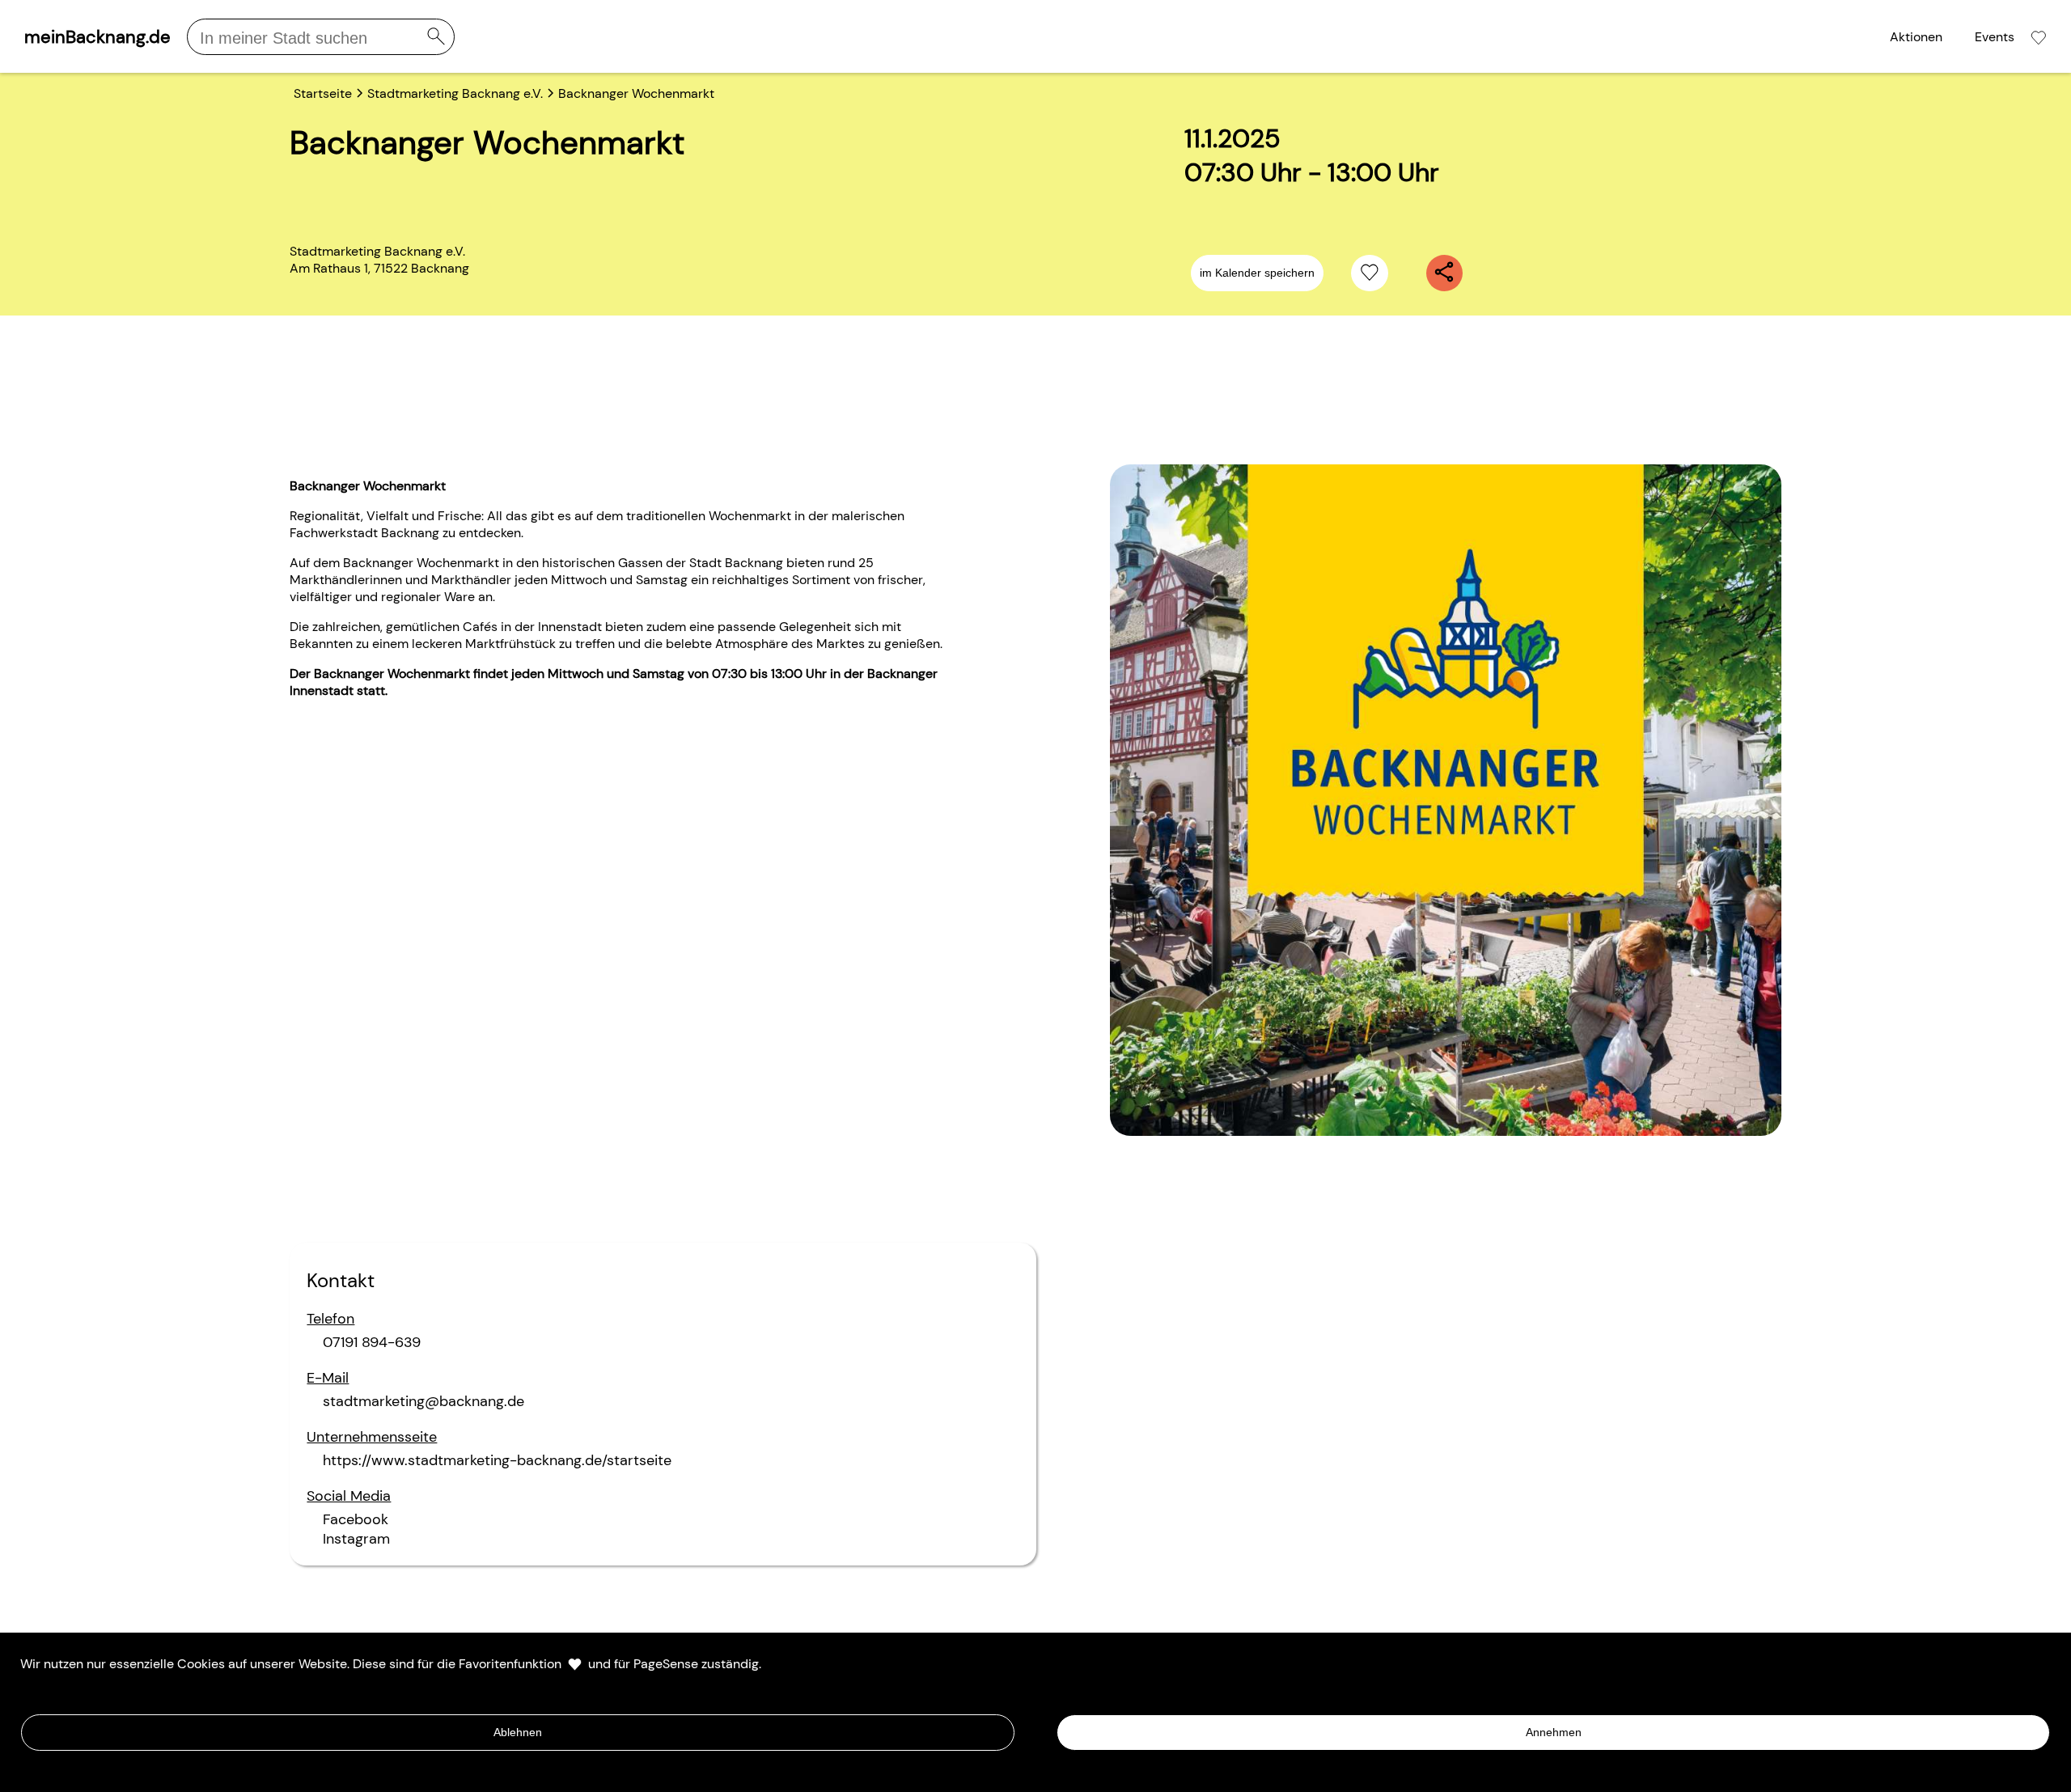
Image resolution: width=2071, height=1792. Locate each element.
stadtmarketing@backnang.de (424, 1401)
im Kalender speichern (1257, 273)
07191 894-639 (372, 1342)
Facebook (356, 1519)
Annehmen (1554, 1732)
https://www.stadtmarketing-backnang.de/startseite (497, 1460)
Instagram (356, 1539)
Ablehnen (518, 1732)
